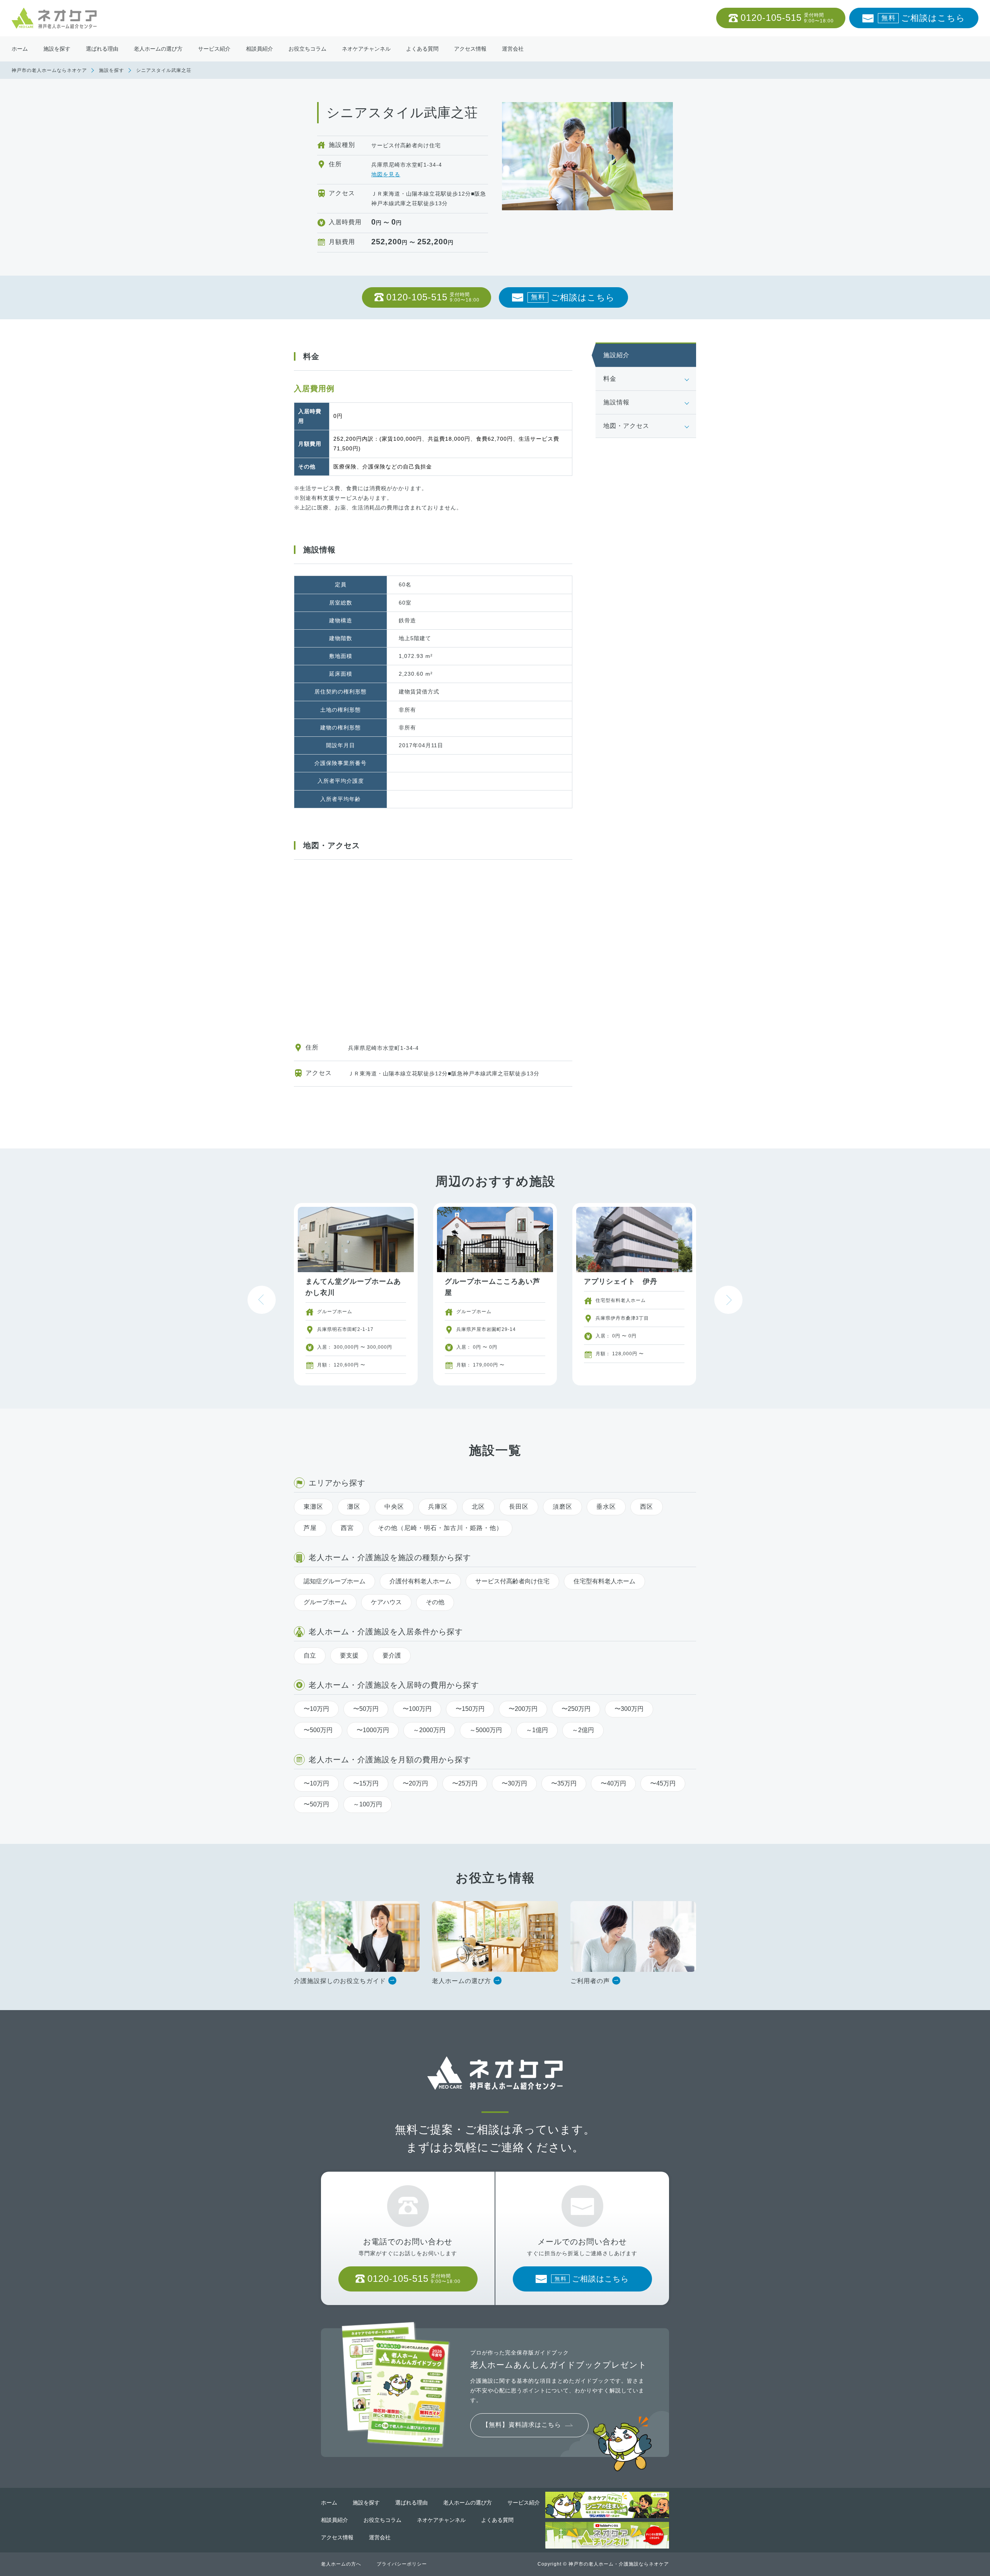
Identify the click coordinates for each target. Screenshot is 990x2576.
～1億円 (537, 1730)
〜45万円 (663, 1783)
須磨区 (562, 1507)
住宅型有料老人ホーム (604, 1581)
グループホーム (325, 1602)
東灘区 (313, 1507)
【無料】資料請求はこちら (522, 2425)
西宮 (347, 1528)
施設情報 (616, 402)
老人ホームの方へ (341, 2564)
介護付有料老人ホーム (420, 1581)
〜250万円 (576, 1709)
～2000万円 (429, 1730)
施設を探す (112, 70)
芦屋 (310, 1528)
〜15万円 (366, 1783)
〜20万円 (415, 1783)
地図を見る (386, 174)
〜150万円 (470, 1709)
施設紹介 (616, 355)
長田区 (519, 1507)
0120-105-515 (787, 18)
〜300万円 (629, 1709)
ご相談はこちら (923, 18)
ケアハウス (386, 1602)
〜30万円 (514, 1783)
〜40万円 (613, 1783)
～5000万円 (486, 1730)
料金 (610, 379)
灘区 (354, 1507)
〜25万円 (465, 1783)
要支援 (349, 1655)
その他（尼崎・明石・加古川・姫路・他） (440, 1528)
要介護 (392, 1655)
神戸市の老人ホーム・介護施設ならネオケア (619, 2564)
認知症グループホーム (335, 1581)
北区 (478, 1507)
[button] (728, 1300)
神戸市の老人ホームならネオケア (49, 70)
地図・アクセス (626, 426)
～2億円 (583, 1730)
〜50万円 (366, 1709)
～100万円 (368, 1804)
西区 (647, 1507)
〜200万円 (523, 1709)
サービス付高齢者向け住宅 (512, 1581)
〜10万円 (316, 1709)
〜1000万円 (373, 1730)
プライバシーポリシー (402, 2564)
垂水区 (606, 1507)
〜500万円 (318, 1730)
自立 (310, 1655)
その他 (435, 1602)
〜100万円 (417, 1709)
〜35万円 (564, 1783)
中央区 (394, 1507)
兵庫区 (438, 1507)
